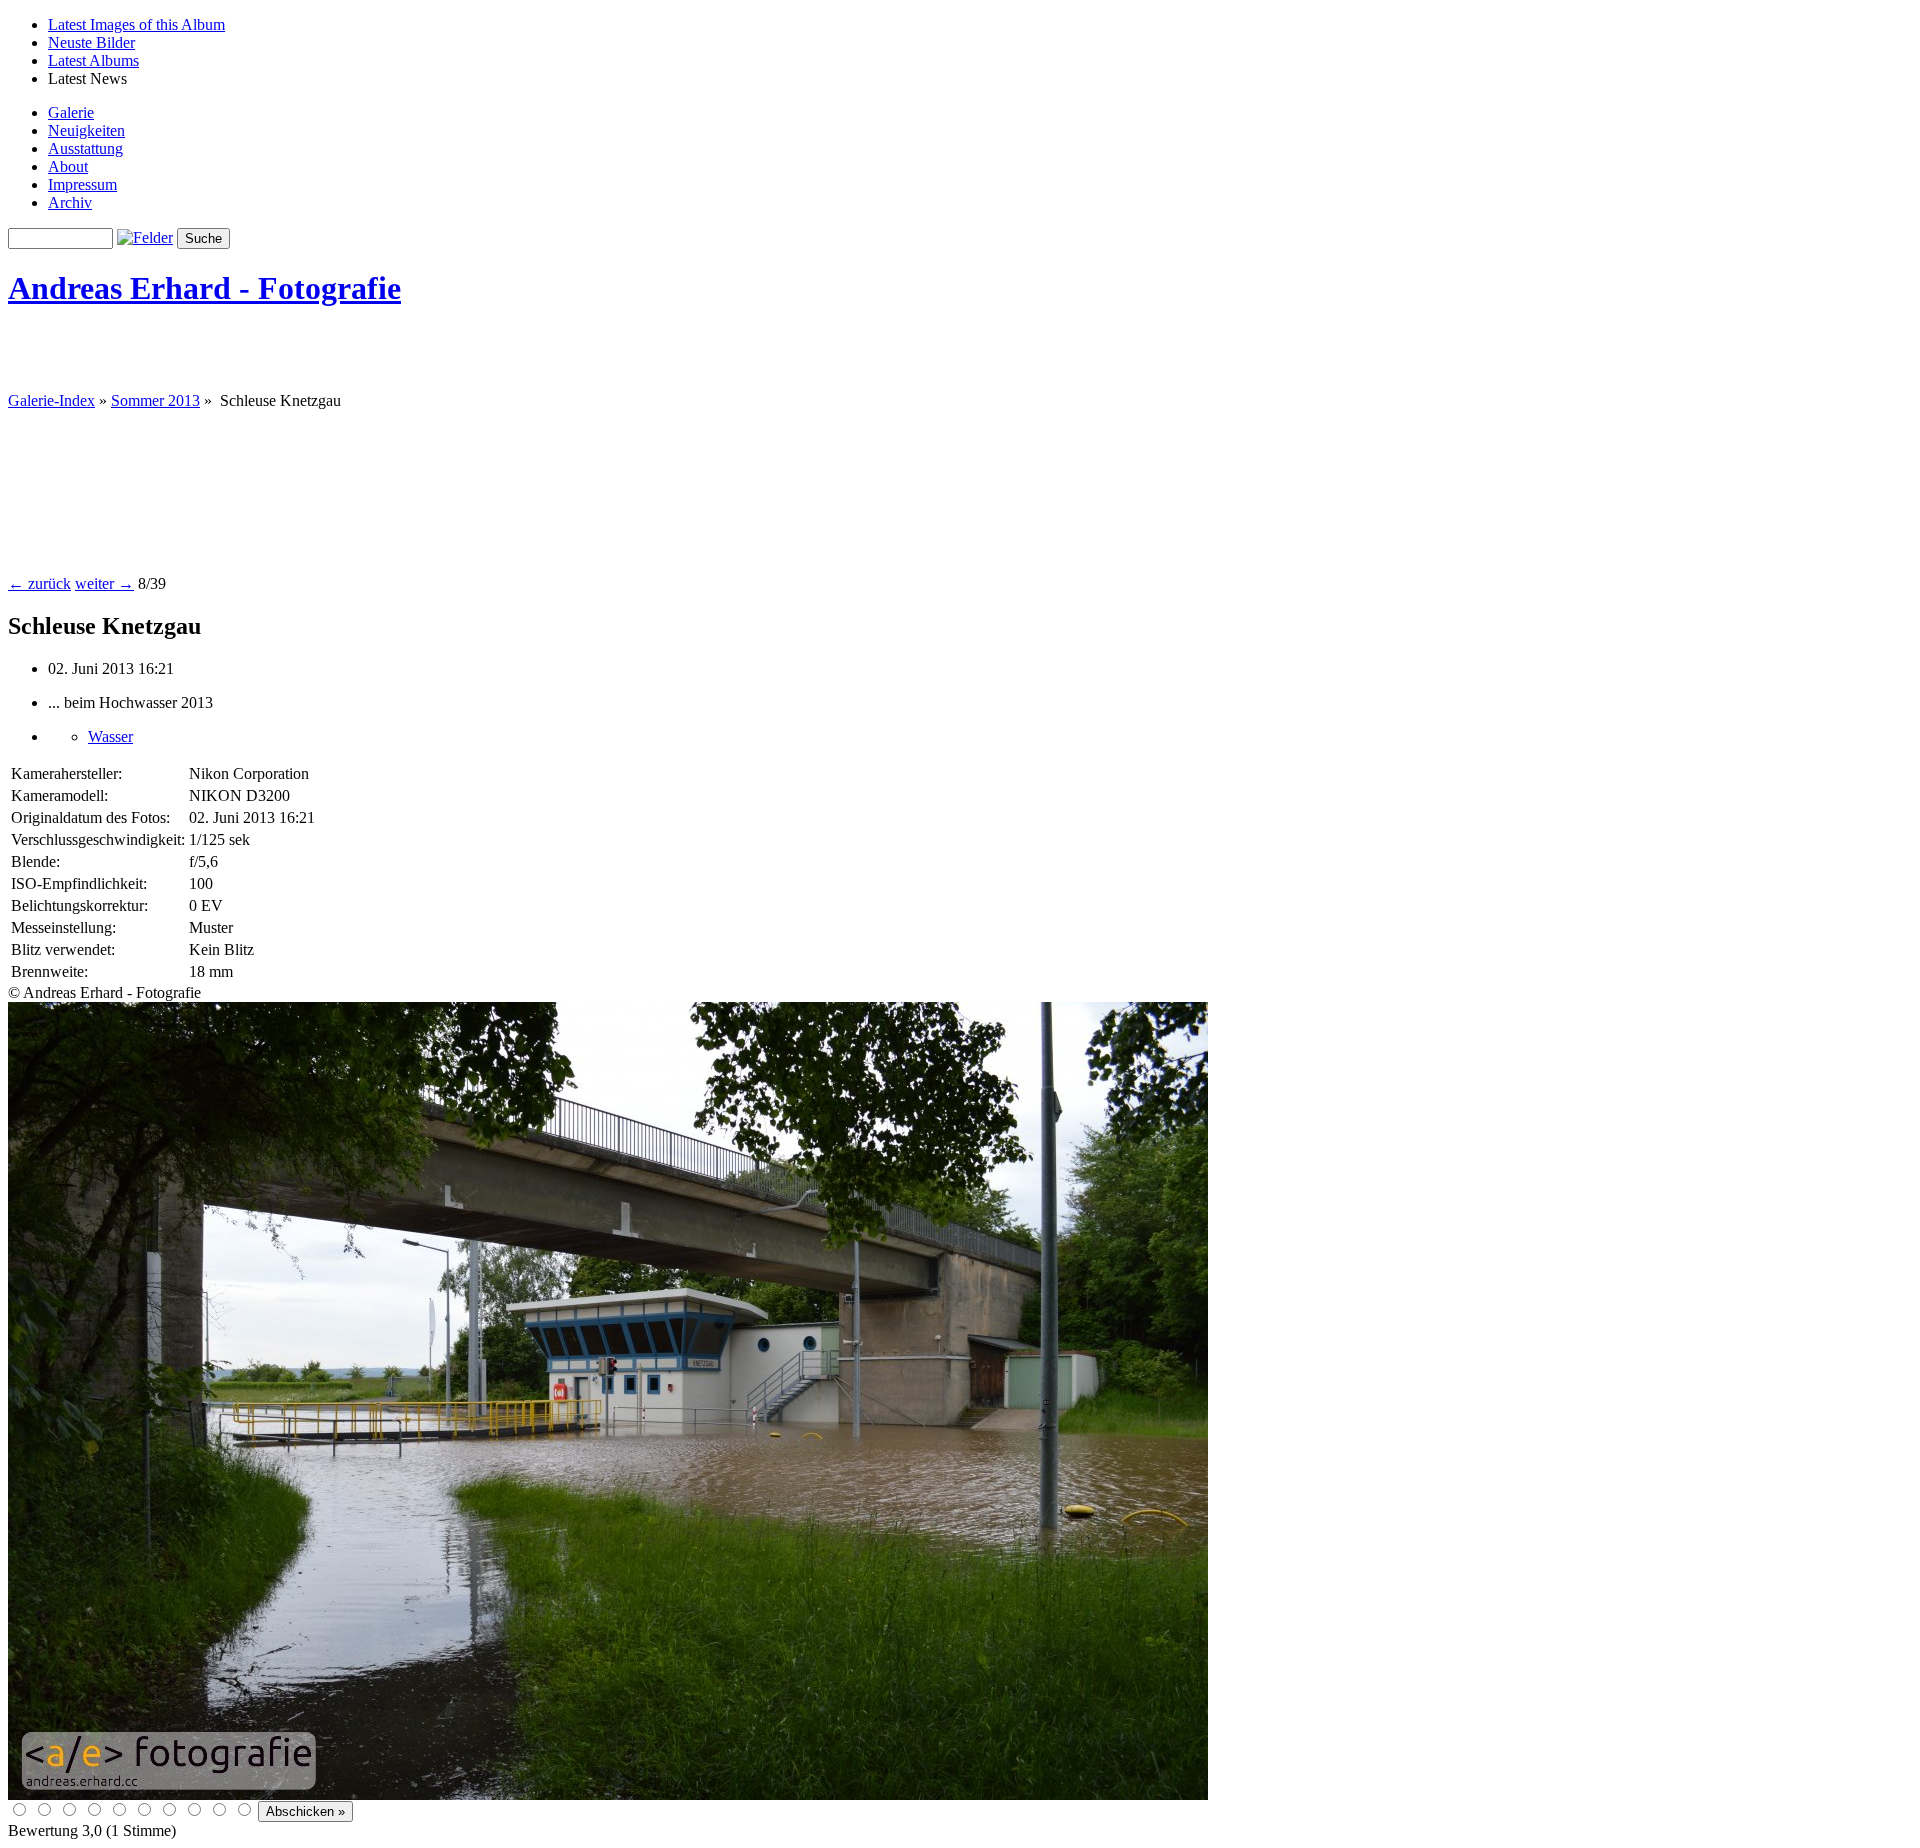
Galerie (71, 112)
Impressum (82, 184)
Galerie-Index (51, 400)
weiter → (104, 583)
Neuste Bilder (91, 42)
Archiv (70, 202)
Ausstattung (85, 148)
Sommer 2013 (155, 400)
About (68, 166)
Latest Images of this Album (136, 24)
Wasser (110, 736)
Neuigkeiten (86, 130)
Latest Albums (93, 60)
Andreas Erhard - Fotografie (204, 288)
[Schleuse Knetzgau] (608, 1794)
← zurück (39, 583)
